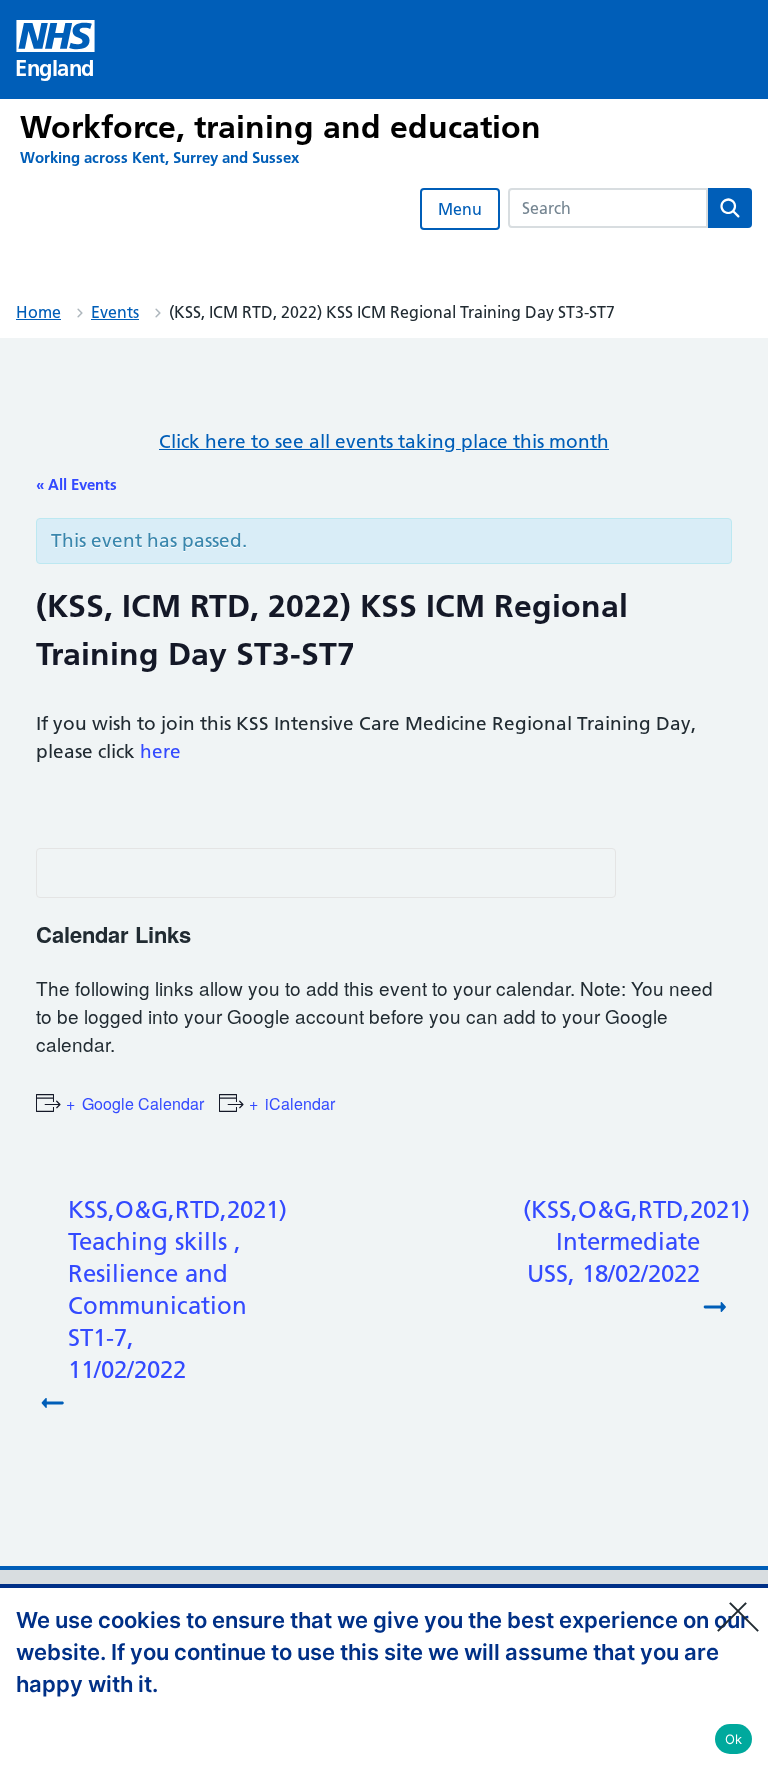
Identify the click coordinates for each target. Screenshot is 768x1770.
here (160, 751)
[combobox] (608, 208)
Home (38, 312)
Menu (460, 209)
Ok (734, 1739)
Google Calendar (143, 1103)
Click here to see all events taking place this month (384, 441)
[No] (743, 1604)
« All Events (76, 484)
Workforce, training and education (280, 127)
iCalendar (300, 1103)
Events (115, 312)
